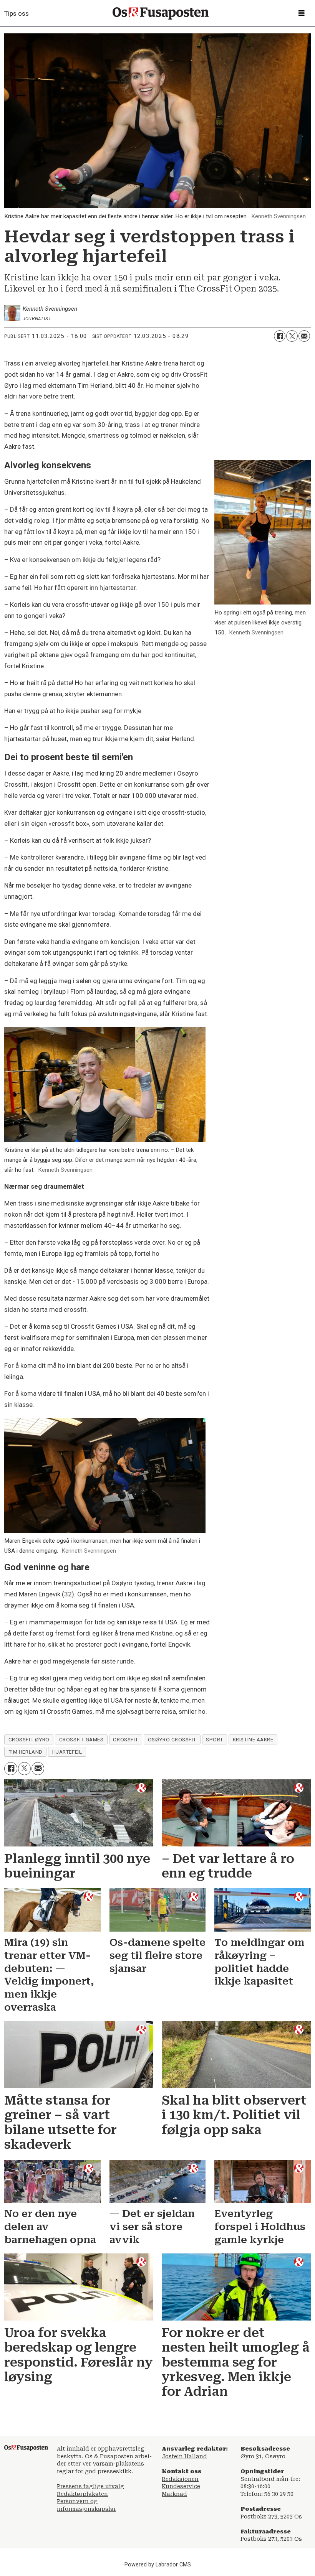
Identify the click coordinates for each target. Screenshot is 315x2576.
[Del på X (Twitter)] (292, 336)
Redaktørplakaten (82, 2494)
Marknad (174, 2494)
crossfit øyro (29, 1739)
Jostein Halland (184, 2456)
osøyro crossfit (172, 1739)
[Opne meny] (302, 13)
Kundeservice (181, 2486)
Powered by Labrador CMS (158, 2565)
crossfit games (81, 1739)
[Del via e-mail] (304, 336)
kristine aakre (253, 1739)
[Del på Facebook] (280, 336)
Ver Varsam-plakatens (113, 2464)
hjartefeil (67, 1752)
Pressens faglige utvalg (90, 2486)
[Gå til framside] (161, 13)
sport (215, 1739)
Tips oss (17, 13)
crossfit (125, 1739)
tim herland (26, 1752)
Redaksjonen (180, 2479)
